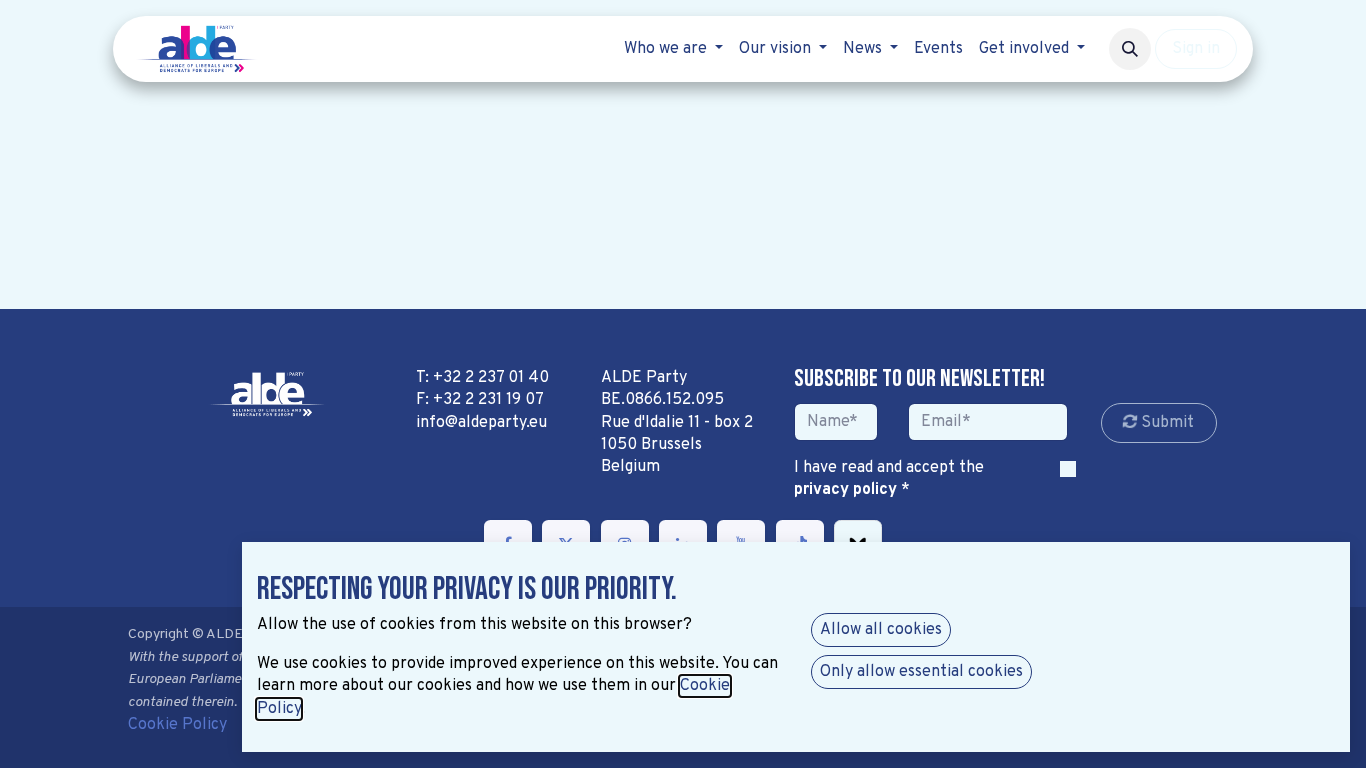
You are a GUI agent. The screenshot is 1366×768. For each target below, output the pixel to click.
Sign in (1196, 49)
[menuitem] (673, 49)
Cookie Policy (177, 725)
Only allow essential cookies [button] (921, 672)
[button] (1130, 49)
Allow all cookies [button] (881, 630)
